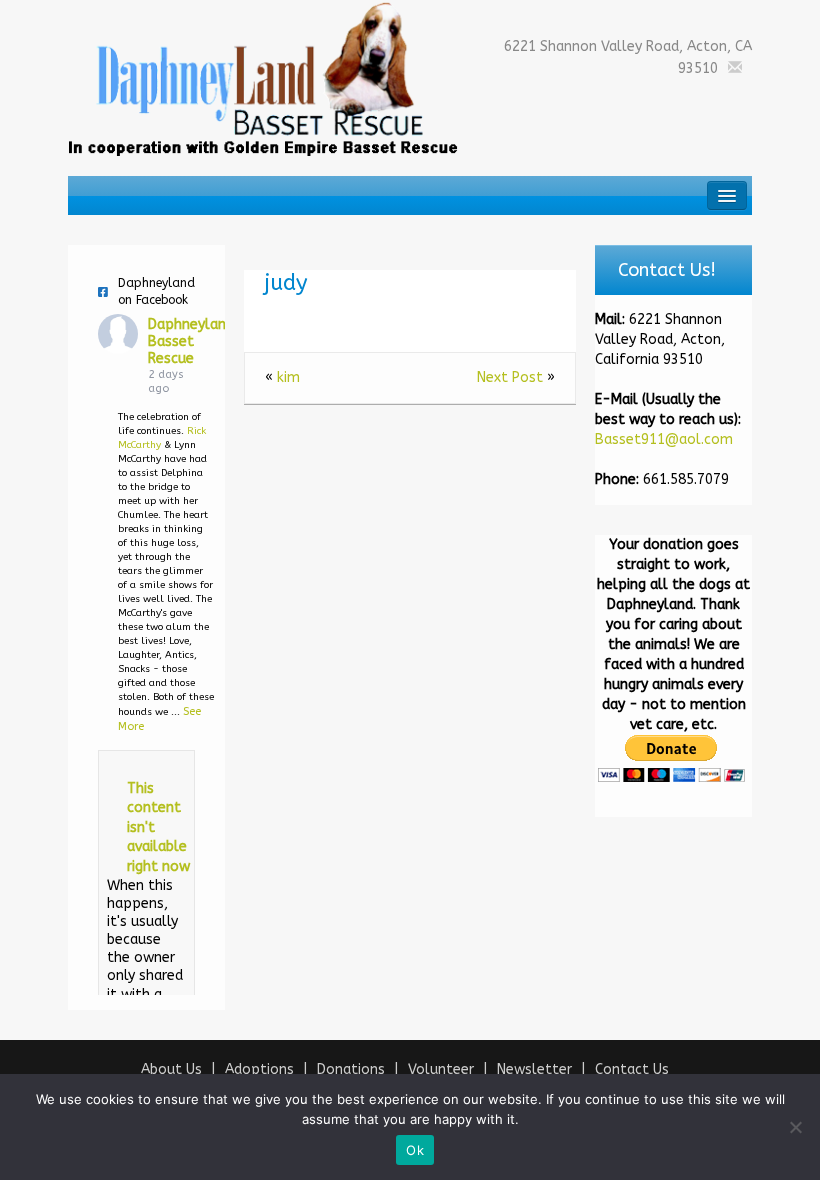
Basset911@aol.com (664, 439)
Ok (415, 1150)
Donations (351, 1069)
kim (288, 377)
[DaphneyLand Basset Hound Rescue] (263, 77)
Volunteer (441, 1069)
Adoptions (259, 1069)
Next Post (510, 377)
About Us (171, 1069)
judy (286, 283)
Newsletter (534, 1069)
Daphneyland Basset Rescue (191, 341)
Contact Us (632, 1069)
